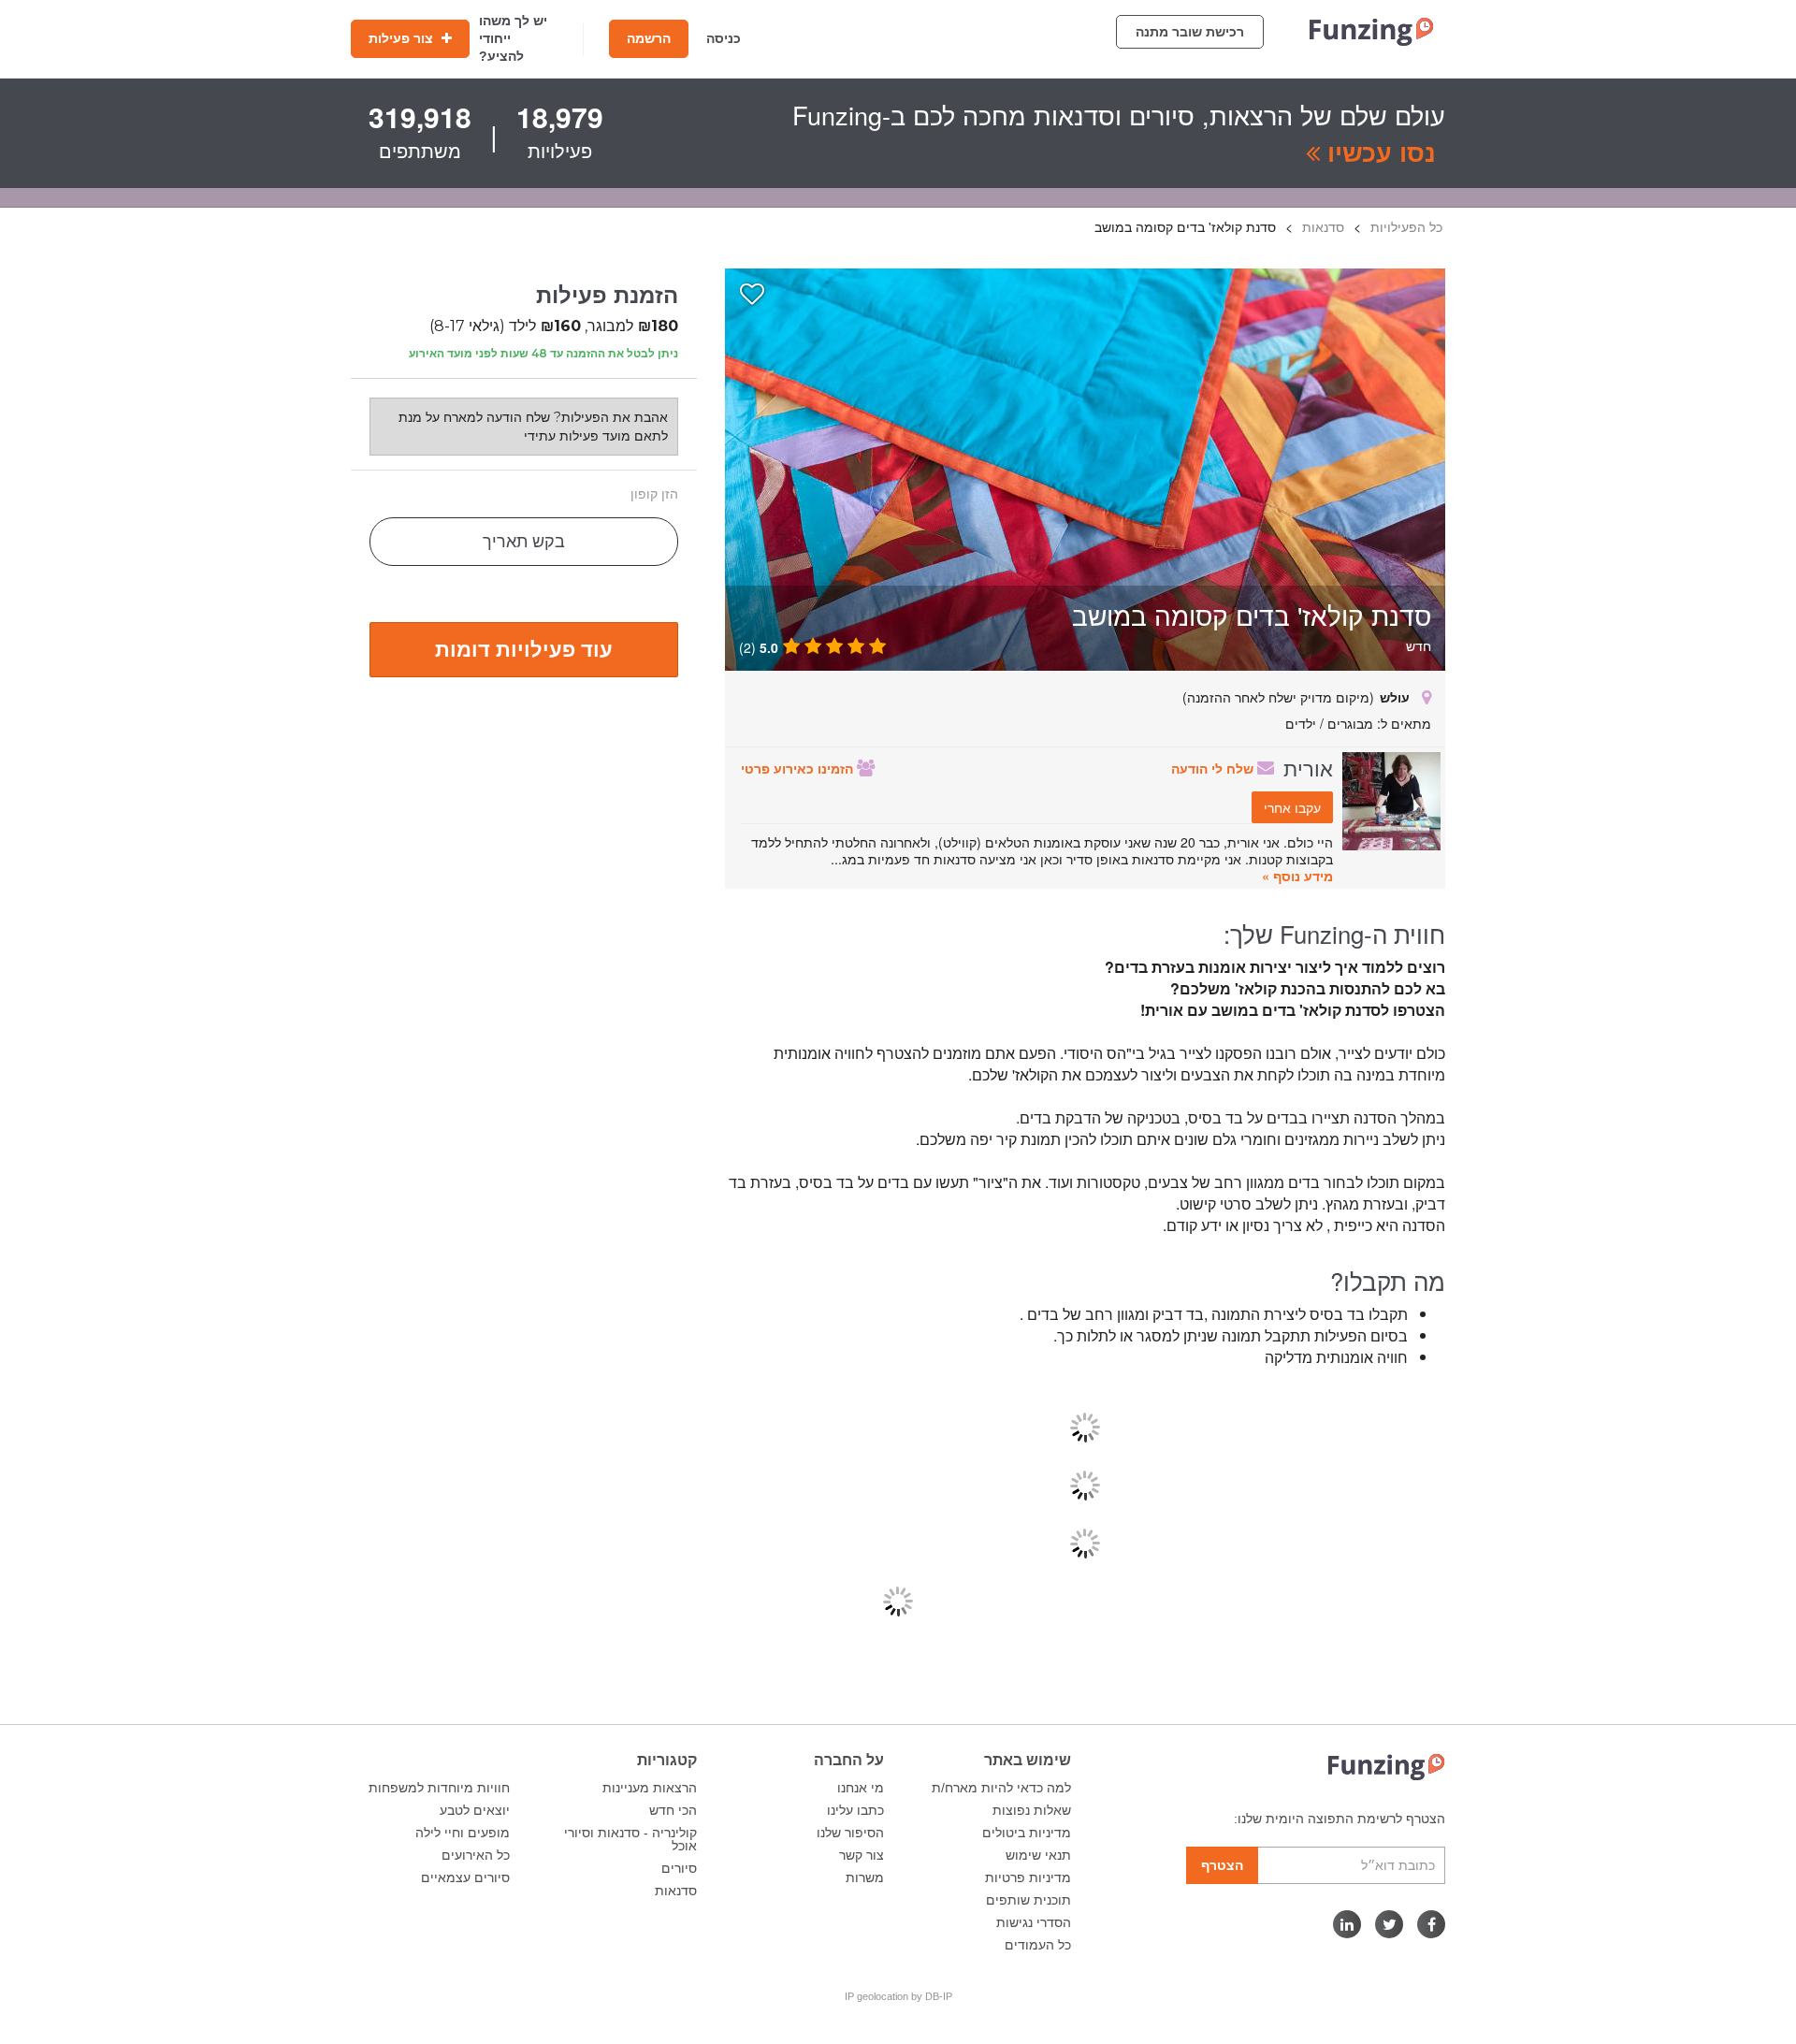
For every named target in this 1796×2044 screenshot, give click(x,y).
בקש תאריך (524, 542)
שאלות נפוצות (1032, 1810)
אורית (1308, 767)
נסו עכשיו (1378, 152)
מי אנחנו (861, 1788)
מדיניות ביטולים (1027, 1833)
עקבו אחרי (1292, 807)
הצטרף (1222, 1865)
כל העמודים (1038, 1945)
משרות (865, 1877)
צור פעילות (403, 38)
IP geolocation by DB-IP (898, 1996)
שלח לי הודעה (1214, 768)
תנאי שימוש (1038, 1855)
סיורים (679, 1868)
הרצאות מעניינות (650, 1788)
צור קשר (862, 1855)
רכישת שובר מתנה (1190, 32)
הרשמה (649, 38)
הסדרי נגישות (1034, 1922)
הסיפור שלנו (850, 1833)
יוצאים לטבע (475, 1810)
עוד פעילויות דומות (524, 648)
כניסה (724, 38)
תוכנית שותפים (1028, 1900)
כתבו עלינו (855, 1810)
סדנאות (676, 1891)
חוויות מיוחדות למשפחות (439, 1788)
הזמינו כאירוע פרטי (799, 768)
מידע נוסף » (1297, 876)
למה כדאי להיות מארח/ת (1001, 1788)
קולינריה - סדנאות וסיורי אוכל (630, 1839)
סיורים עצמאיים (465, 1877)
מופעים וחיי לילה (463, 1833)
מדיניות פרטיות (1028, 1877)
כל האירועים (476, 1855)
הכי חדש (673, 1810)
